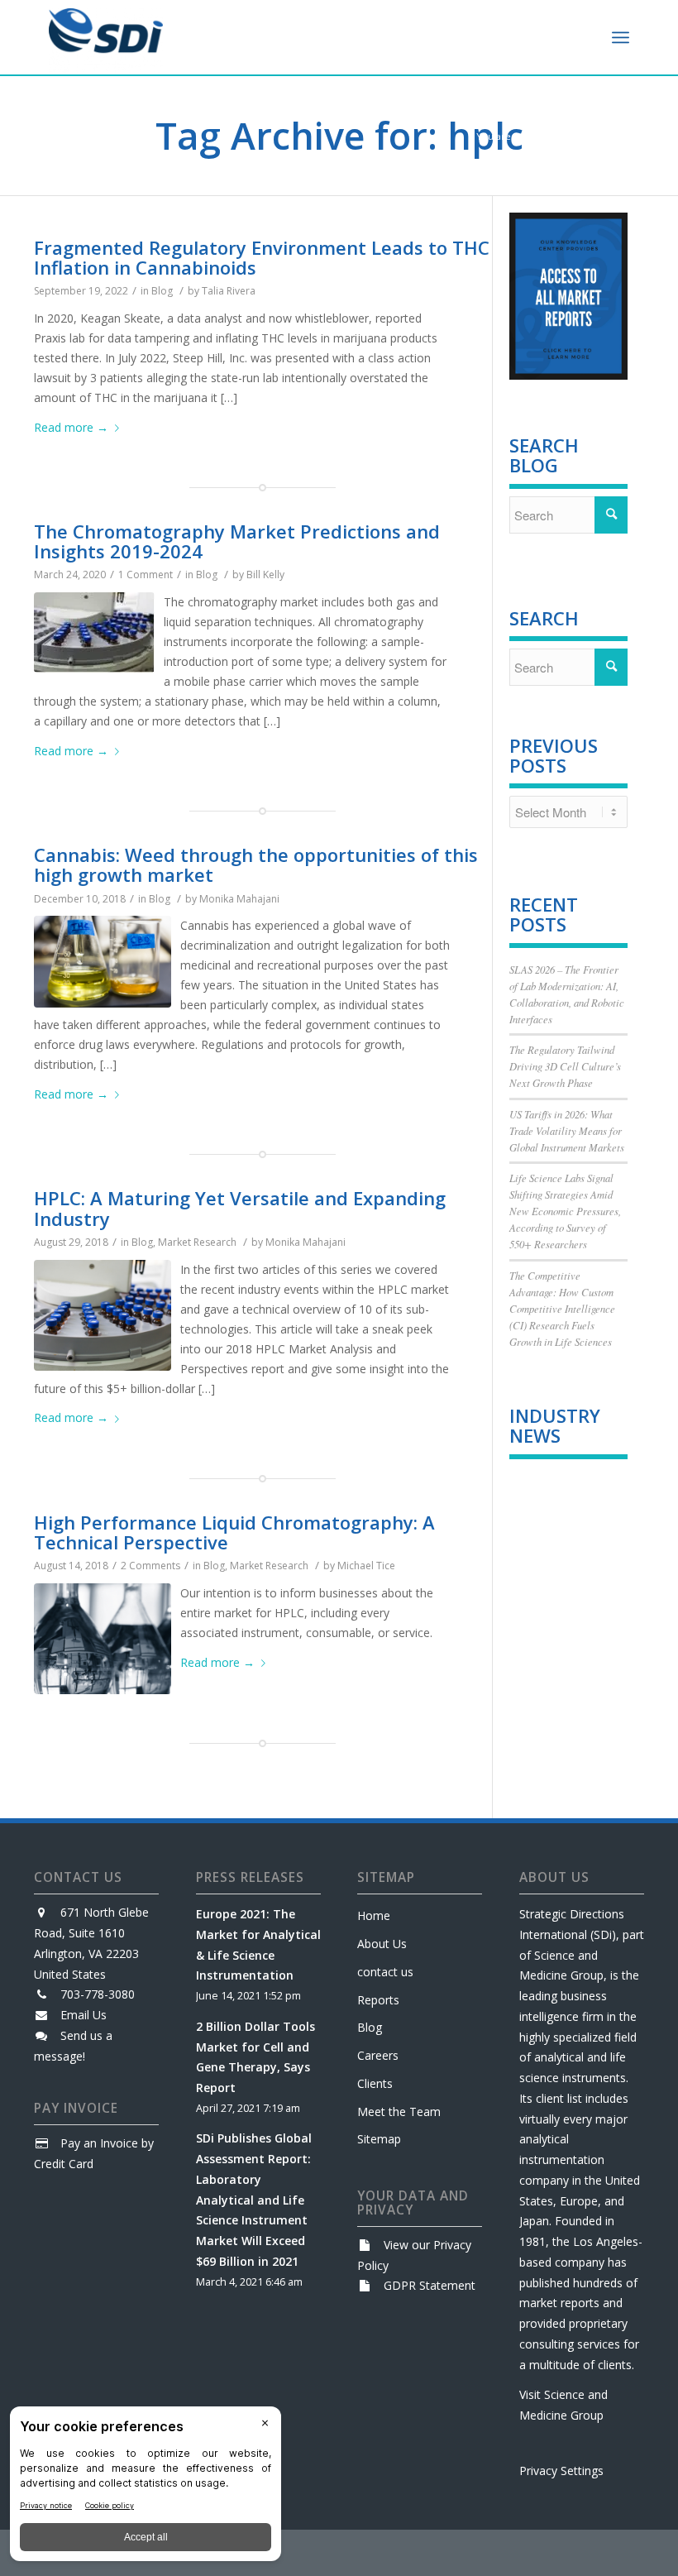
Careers (378, 2055)
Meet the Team (399, 2112)
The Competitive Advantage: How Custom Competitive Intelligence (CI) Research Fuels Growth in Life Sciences (562, 1309)
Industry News (555, 1425)
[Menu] (621, 37)
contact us (385, 1972)
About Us (382, 1944)
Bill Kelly (265, 575)
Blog (162, 291)
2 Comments (150, 1566)
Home (374, 1915)
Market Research (197, 1242)
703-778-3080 (98, 1994)
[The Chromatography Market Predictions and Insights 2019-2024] (94, 632)
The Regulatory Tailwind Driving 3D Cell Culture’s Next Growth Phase (565, 1066)
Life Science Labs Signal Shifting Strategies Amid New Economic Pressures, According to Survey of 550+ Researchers (565, 1211)
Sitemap (379, 2139)
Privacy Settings (561, 2471)
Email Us (84, 2015)
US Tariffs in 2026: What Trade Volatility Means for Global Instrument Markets (567, 1130)
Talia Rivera (229, 291)
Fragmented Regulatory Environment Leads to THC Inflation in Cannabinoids (262, 257)
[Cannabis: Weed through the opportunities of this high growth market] (103, 962)
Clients (375, 2083)
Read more (71, 427)
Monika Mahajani (239, 899)
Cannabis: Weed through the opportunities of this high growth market (256, 864)
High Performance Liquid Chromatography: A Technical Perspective (234, 1532)
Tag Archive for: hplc (339, 135)
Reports (378, 2000)
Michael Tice (366, 1566)
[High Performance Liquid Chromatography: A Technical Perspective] (103, 1639)
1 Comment (146, 575)
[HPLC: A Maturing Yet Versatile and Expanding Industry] (103, 1315)
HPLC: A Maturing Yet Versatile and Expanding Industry (240, 1208)
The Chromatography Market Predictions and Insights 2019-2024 (237, 541)
